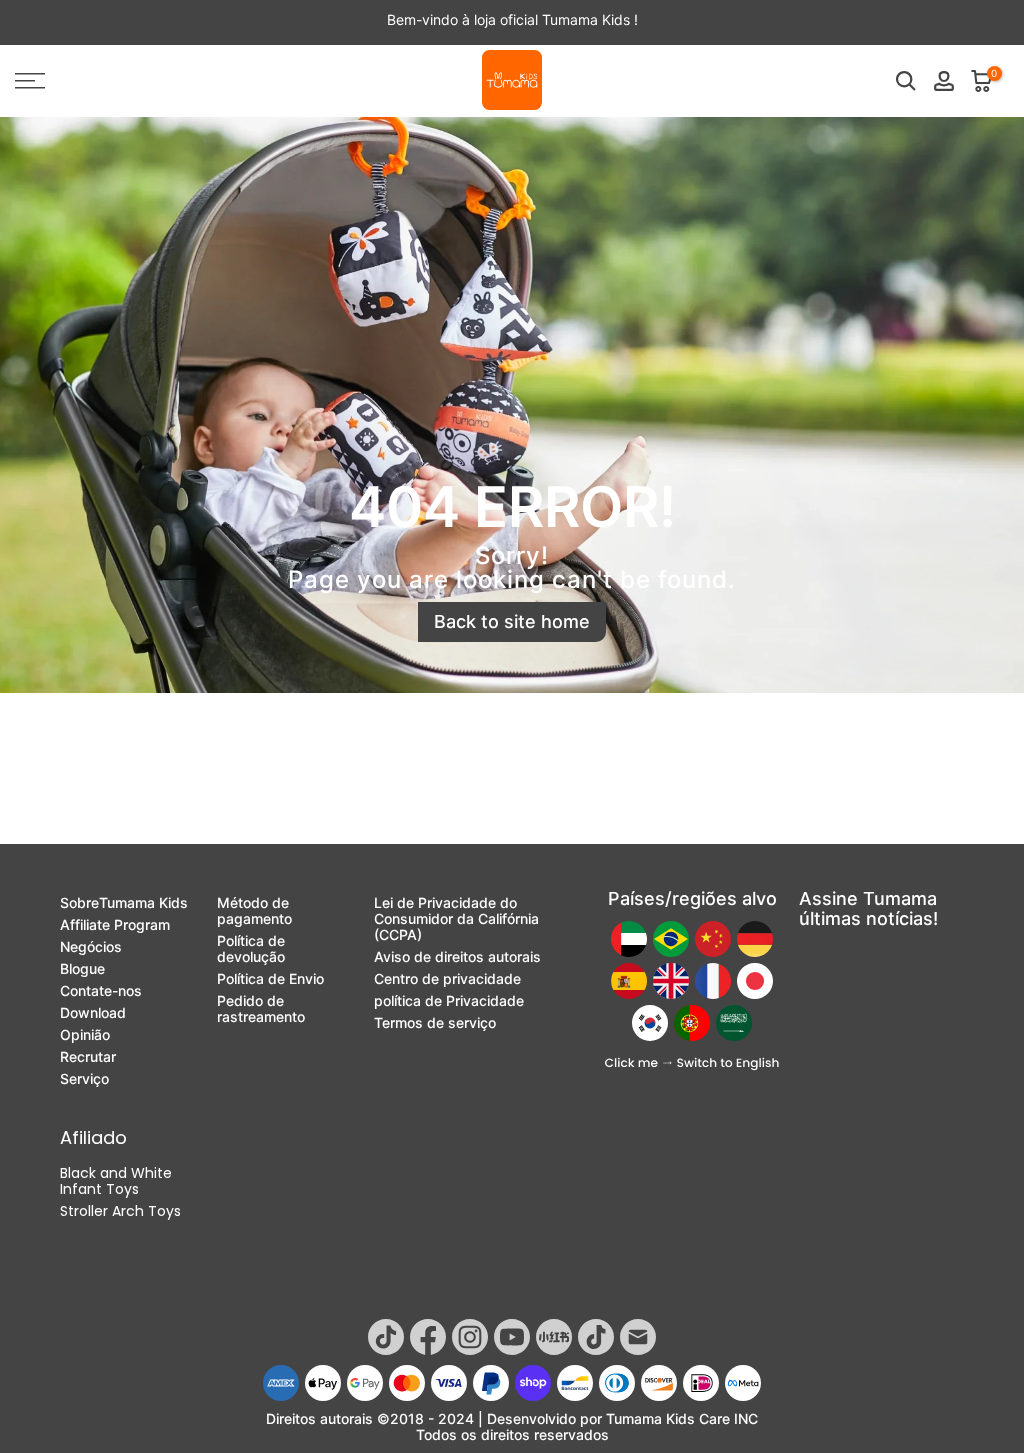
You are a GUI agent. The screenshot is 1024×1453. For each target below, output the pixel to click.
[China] (713, 939)
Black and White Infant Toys (116, 1181)
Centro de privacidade (447, 979)
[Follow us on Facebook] (428, 1337)
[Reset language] (692, 1064)
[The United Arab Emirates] (629, 939)
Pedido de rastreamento (261, 1009)
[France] (713, 981)
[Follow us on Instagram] (470, 1337)
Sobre (124, 903)
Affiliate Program (115, 925)
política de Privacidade (449, 1001)
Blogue (82, 969)
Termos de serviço (435, 1023)
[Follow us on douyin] (596, 1337)
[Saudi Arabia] (734, 1023)
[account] (944, 81)
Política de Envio (270, 979)
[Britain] (671, 981)
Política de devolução (251, 949)
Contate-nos (101, 991)
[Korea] (650, 1023)
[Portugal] (692, 1023)
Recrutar (88, 1057)
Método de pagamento (254, 911)
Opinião (85, 1035)
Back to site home (512, 621)
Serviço (84, 1079)
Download (93, 1013)
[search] (906, 81)
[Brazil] (671, 939)
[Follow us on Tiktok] (386, 1337)
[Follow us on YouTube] (512, 1337)
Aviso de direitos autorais (457, 957)
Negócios (91, 947)
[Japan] (755, 981)
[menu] (170, 81)
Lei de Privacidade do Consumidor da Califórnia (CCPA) (456, 919)
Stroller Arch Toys (120, 1211)
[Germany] (755, 939)
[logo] (512, 81)
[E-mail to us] (638, 1337)
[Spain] (629, 981)
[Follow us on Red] (554, 1337)
